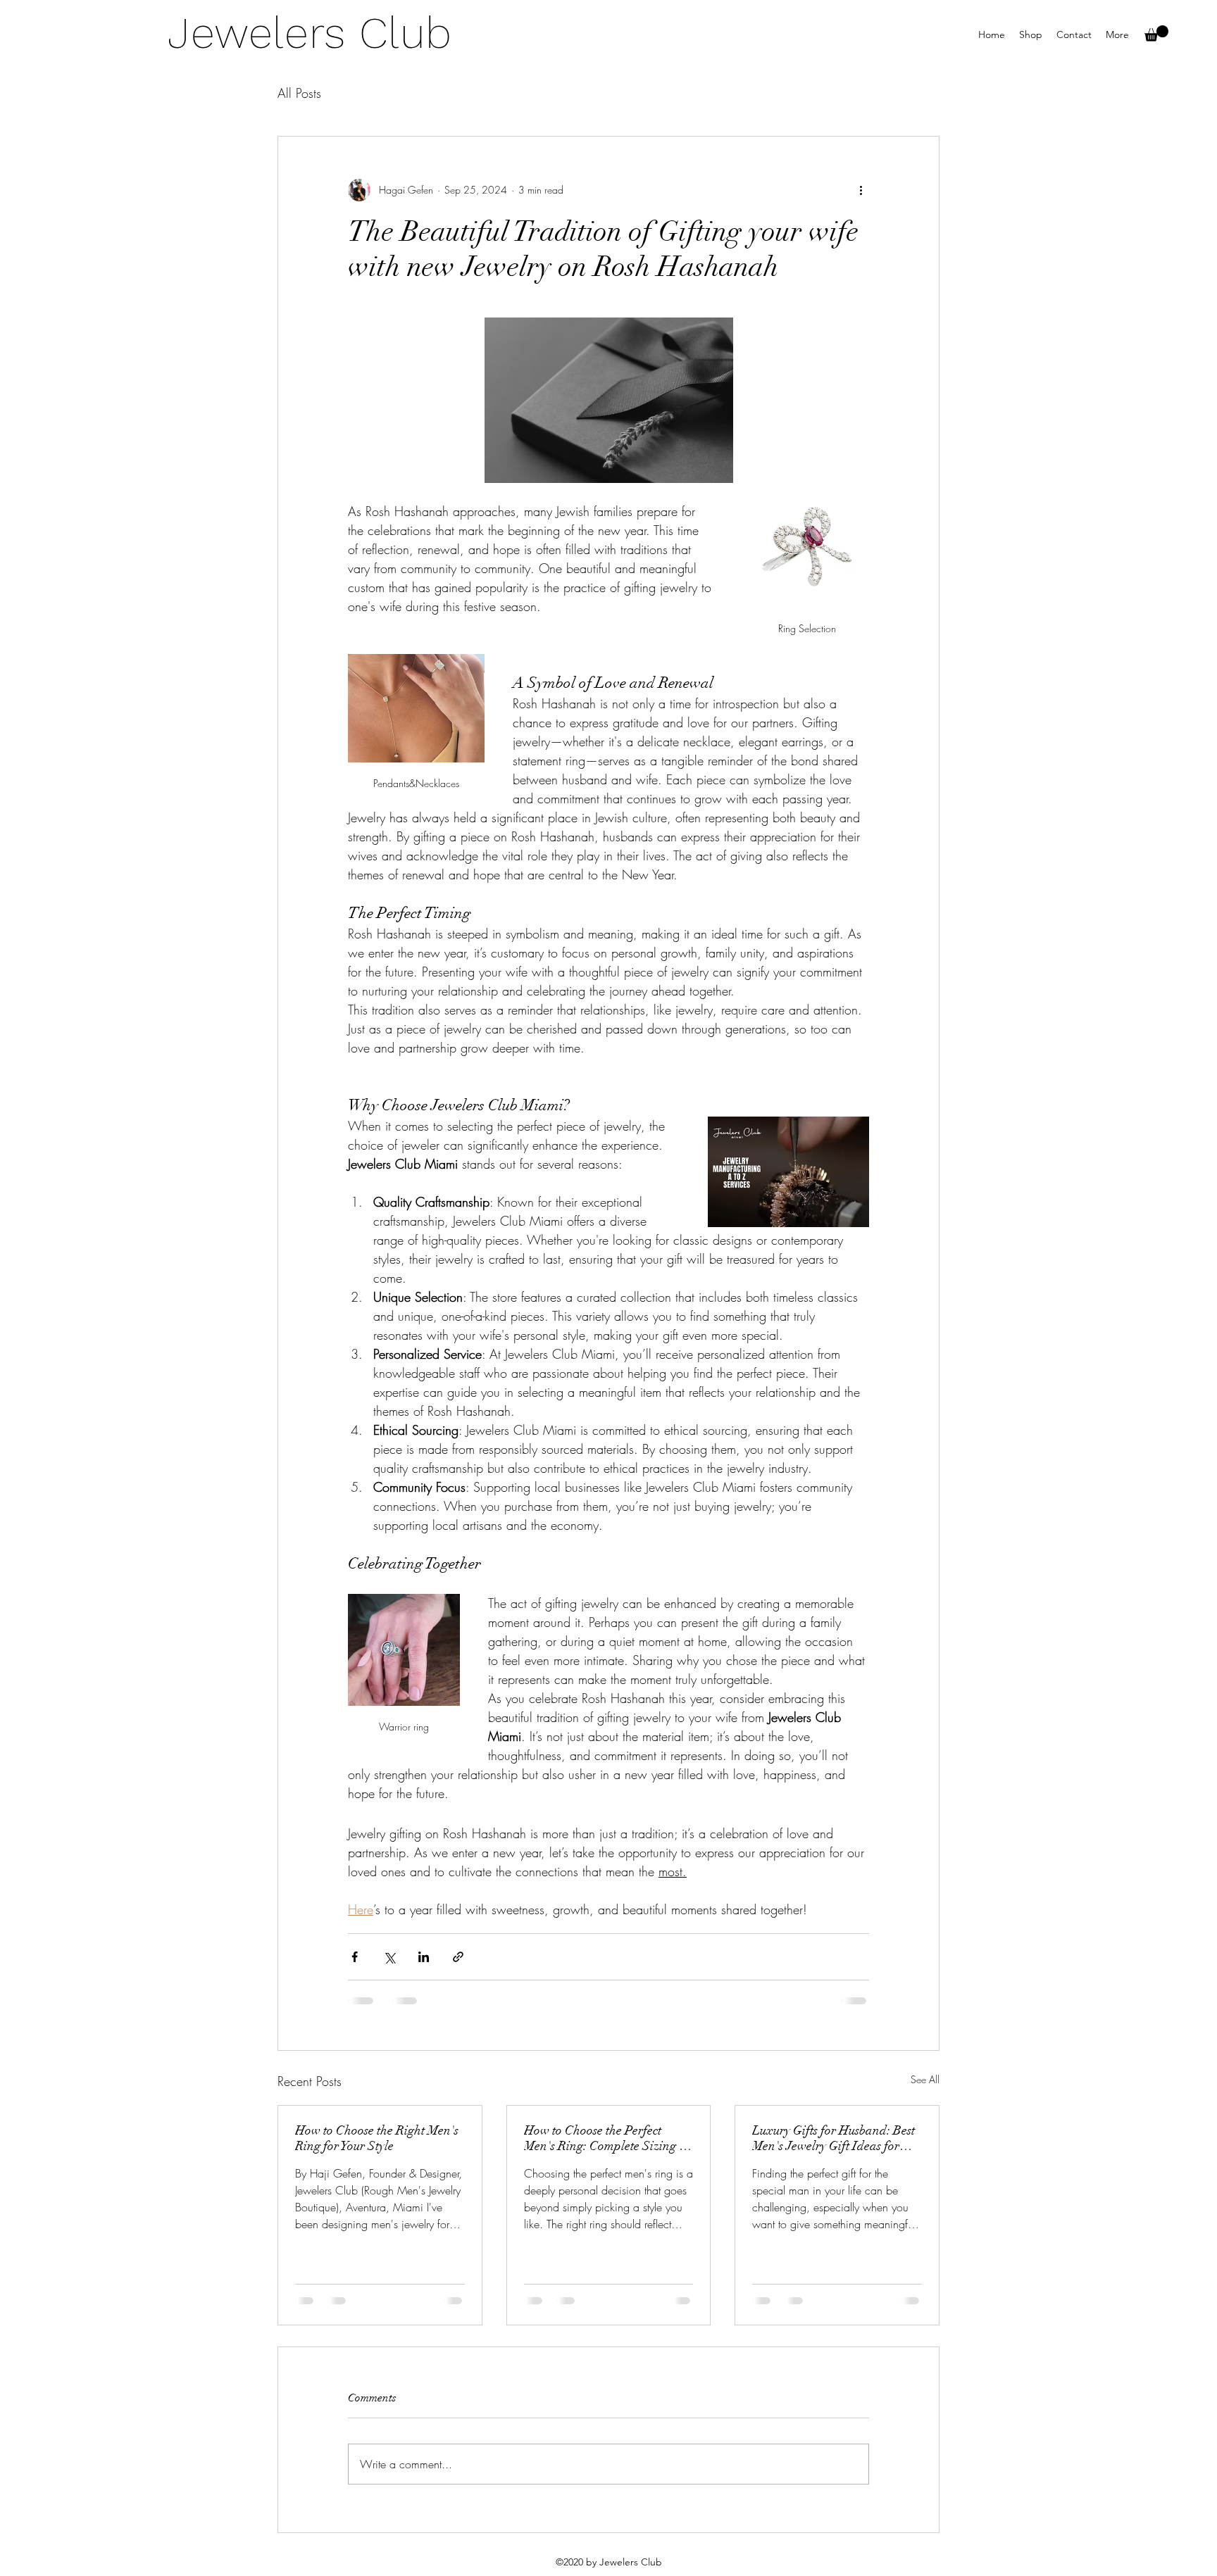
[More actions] (861, 190)
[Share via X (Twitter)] (389, 1957)
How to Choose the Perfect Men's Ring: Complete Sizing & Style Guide (607, 2138)
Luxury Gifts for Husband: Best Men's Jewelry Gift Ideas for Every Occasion (834, 2138)
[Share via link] (458, 1957)
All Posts (299, 93)
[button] (1156, 33)
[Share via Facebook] (355, 1957)
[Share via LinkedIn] (424, 1957)
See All (925, 2079)
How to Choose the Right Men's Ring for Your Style (377, 2138)
